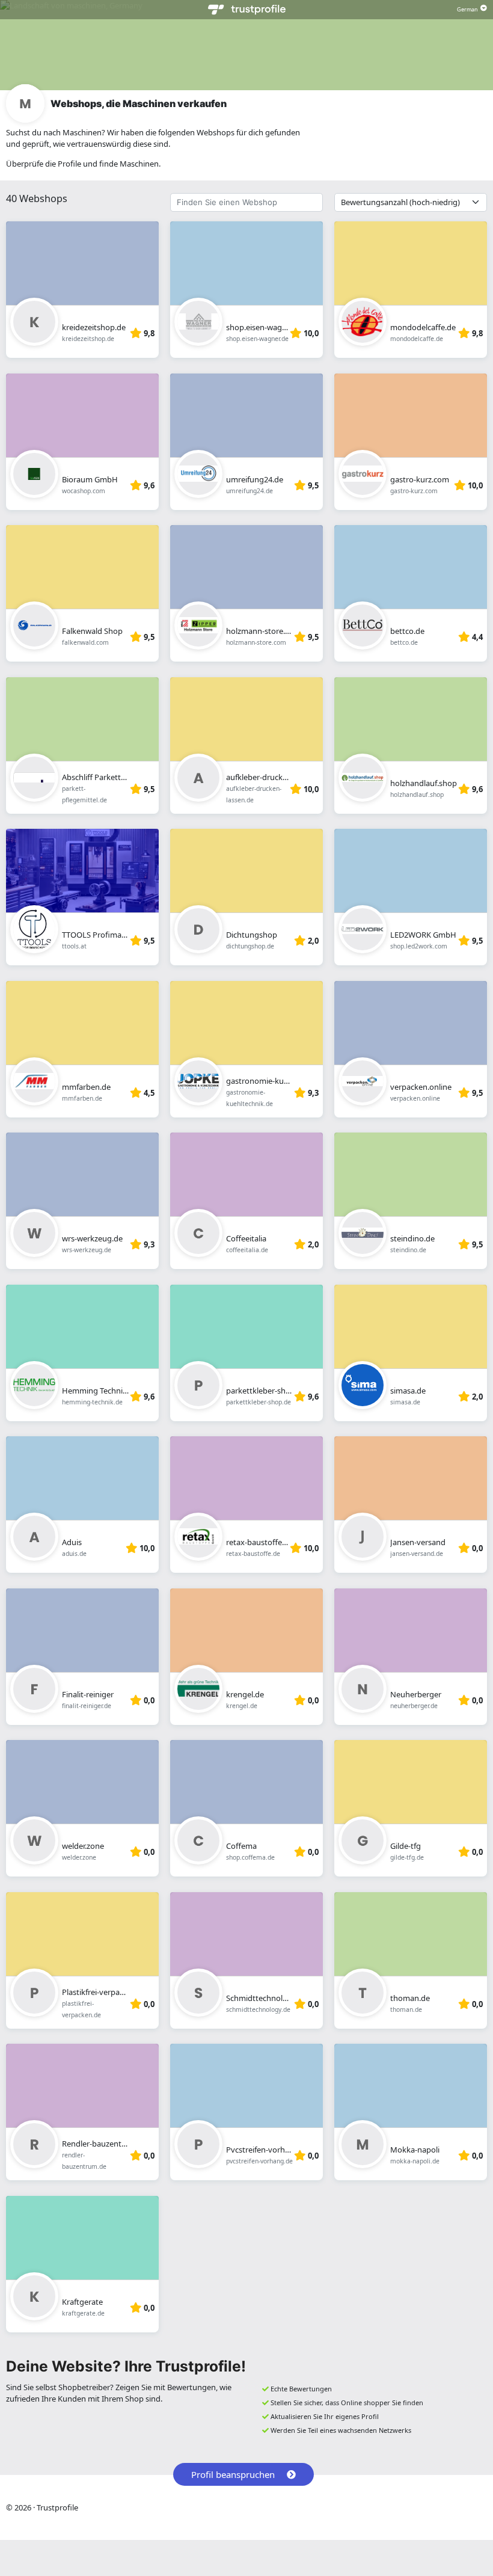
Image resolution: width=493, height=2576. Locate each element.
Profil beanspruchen (233, 2474)
